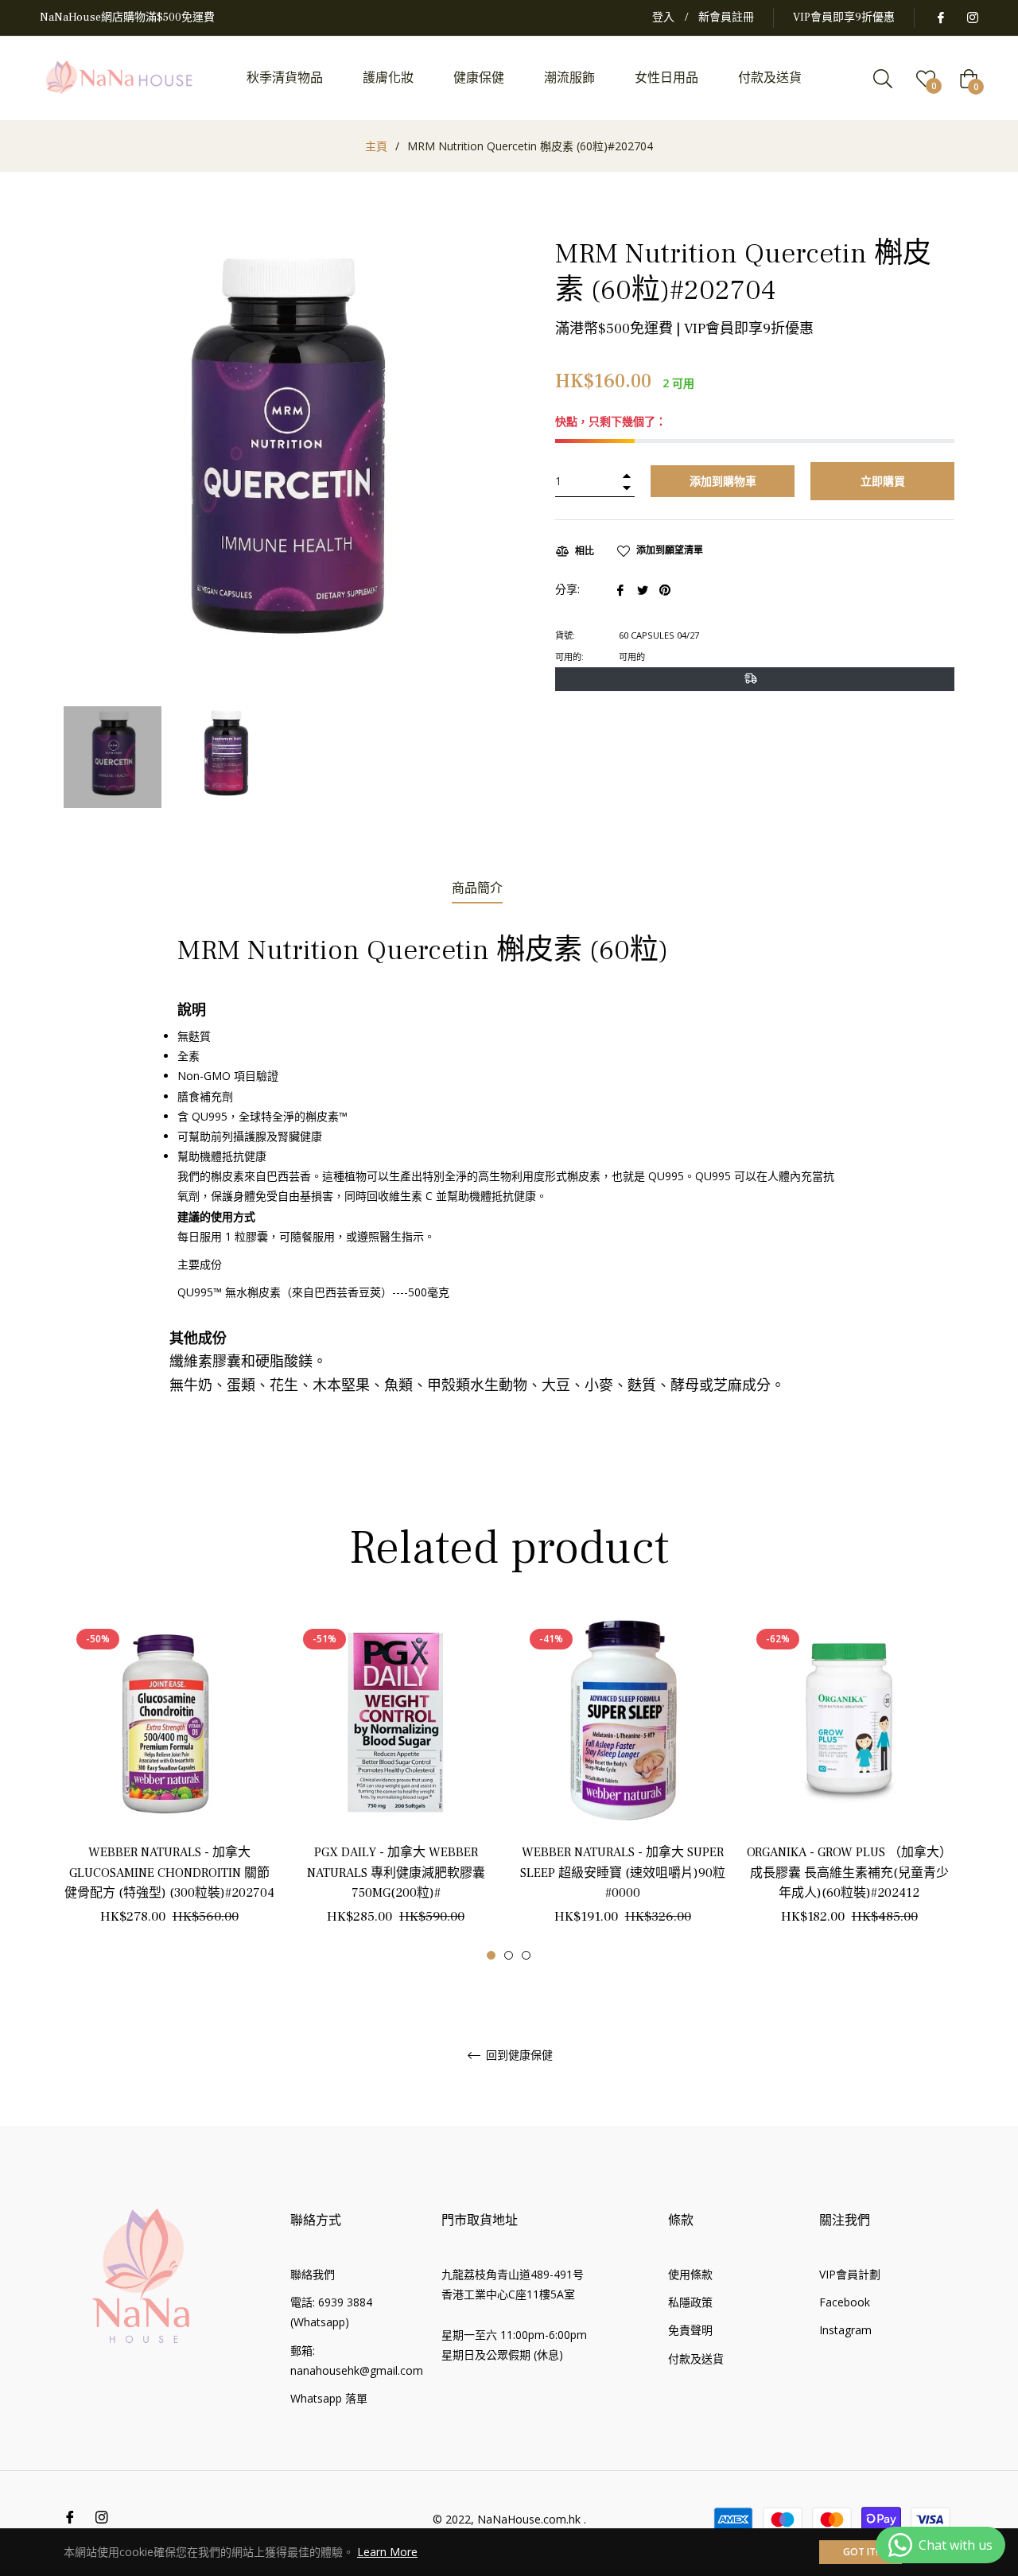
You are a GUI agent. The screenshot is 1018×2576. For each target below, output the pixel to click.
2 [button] (509, 1955)
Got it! (861, 2552)
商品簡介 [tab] (477, 888)
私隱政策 (690, 2302)
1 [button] (491, 1955)
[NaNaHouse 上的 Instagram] (972, 17)
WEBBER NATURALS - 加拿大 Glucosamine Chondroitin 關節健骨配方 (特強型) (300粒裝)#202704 (169, 1872)
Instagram (845, 2330)
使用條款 (690, 2274)
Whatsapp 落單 (329, 2398)
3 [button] (526, 1955)
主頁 (376, 146)
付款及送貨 (696, 2358)
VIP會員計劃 (850, 2274)
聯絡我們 (313, 2274)
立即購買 (883, 481)
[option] (169, 1788)
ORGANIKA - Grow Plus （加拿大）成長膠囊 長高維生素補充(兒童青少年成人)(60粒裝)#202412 (849, 1872)
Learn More (387, 2552)
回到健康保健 (518, 2055)
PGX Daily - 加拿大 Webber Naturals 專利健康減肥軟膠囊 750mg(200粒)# (396, 1872)
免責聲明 (690, 2330)
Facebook (845, 2302)
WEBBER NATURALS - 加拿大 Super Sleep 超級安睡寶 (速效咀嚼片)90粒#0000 (623, 1872)
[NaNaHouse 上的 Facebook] (940, 17)
